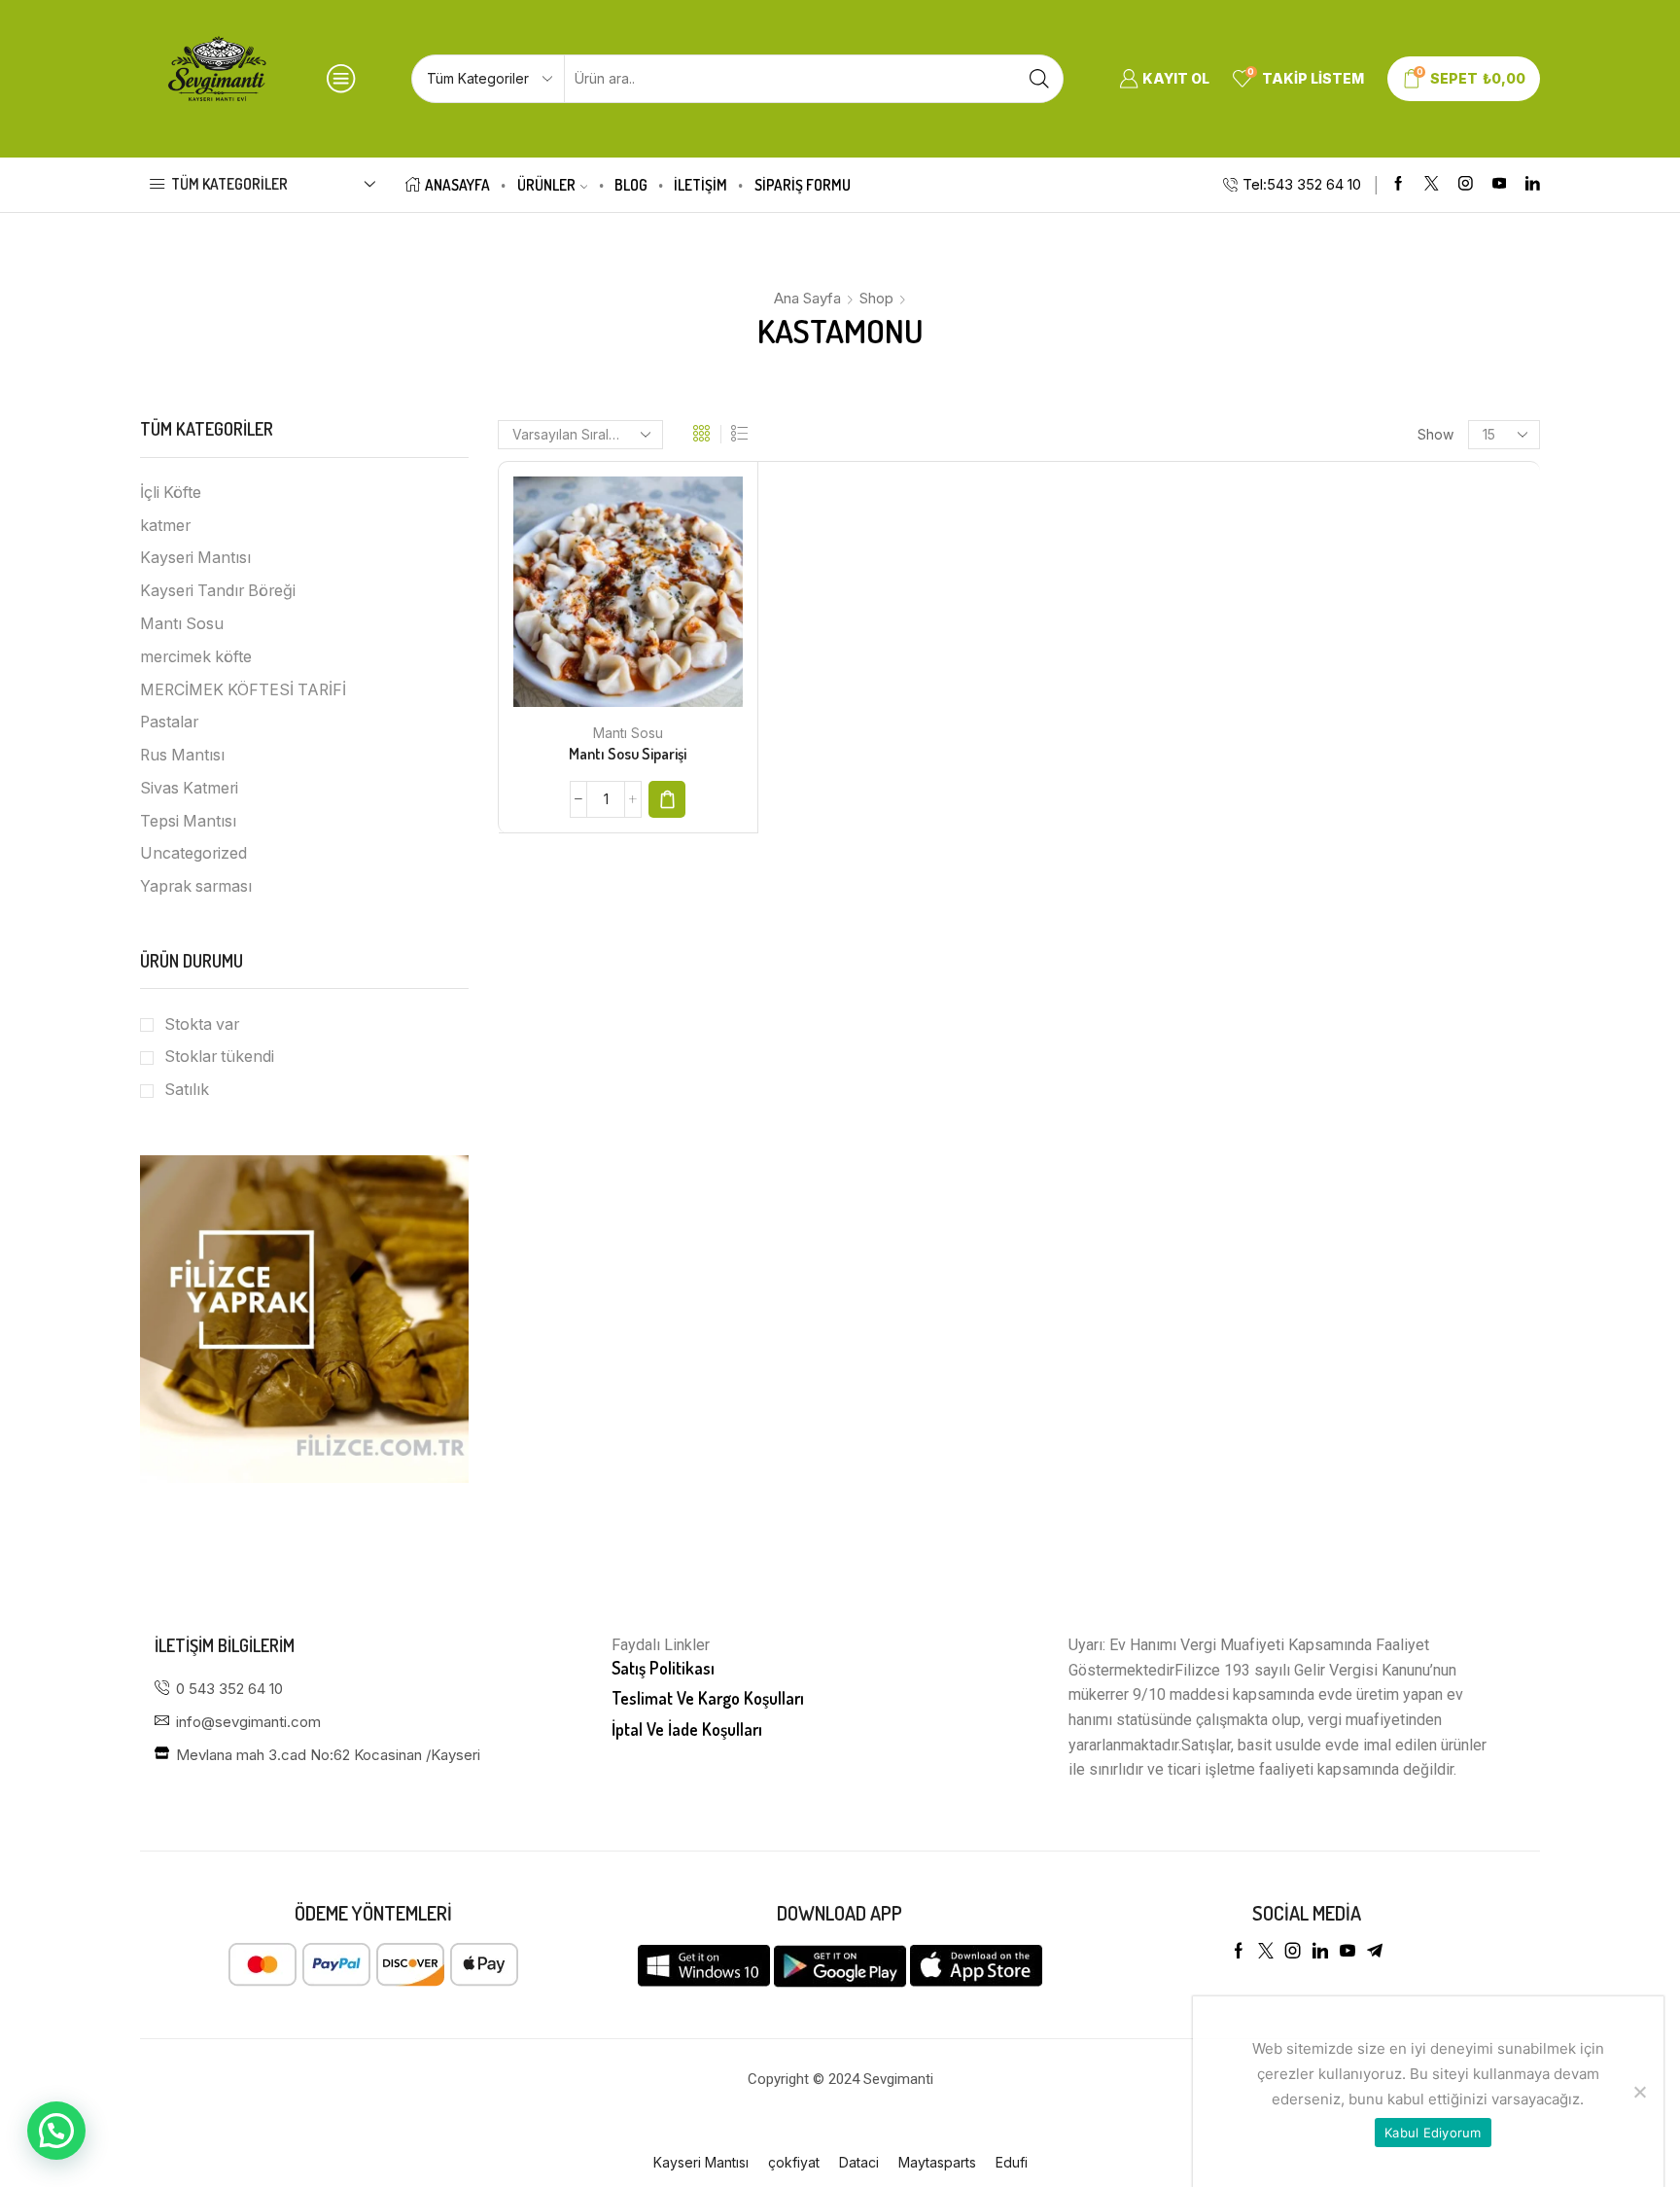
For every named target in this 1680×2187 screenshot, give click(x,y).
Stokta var (202, 1024)
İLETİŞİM (700, 185)
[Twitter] (1432, 184)
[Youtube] (1500, 184)
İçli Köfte (171, 493)
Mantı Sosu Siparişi (628, 754)
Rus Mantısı (182, 755)
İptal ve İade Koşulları (687, 1729)
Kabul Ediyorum (1433, 2133)
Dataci (859, 2162)
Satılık (187, 1090)
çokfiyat (794, 2162)
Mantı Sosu (628, 733)
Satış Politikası (663, 1668)
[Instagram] (1466, 184)
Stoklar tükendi (219, 1057)
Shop (876, 298)
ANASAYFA (457, 185)
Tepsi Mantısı (188, 821)
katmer (165, 526)
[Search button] (1039, 79)
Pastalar (169, 722)
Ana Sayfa (807, 298)
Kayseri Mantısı (195, 558)
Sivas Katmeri (189, 788)
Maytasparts (937, 2162)
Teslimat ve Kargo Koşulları (708, 1698)
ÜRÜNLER (546, 185)
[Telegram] (1375, 1951)
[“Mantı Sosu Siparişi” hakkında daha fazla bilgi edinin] (667, 799)
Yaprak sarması (196, 886)
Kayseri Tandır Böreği (218, 591)
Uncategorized (193, 853)
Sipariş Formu (803, 185)
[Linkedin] (1533, 184)
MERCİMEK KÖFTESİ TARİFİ (243, 690)
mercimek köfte (196, 657)
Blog (631, 185)
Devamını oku (608, 599)
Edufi (1012, 2162)
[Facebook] (1399, 184)
